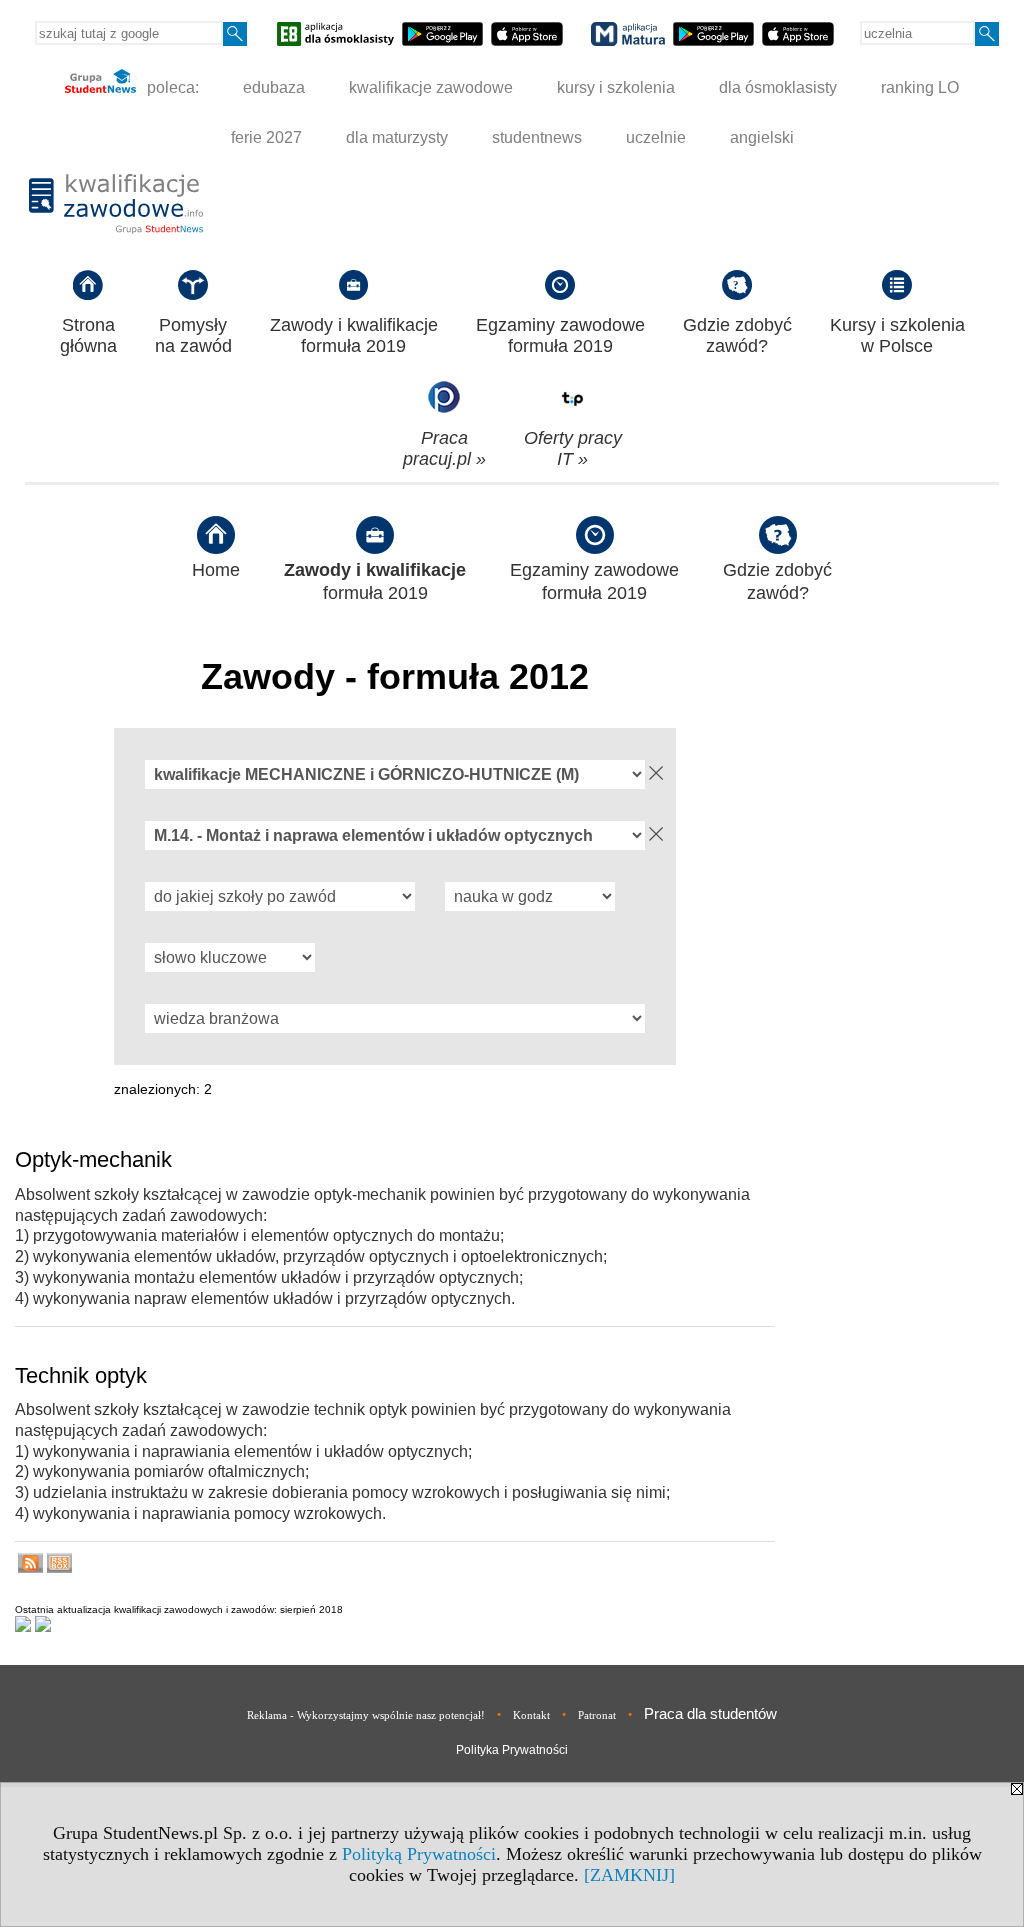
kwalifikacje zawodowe (431, 87)
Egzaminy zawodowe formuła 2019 (560, 335)
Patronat (597, 1715)
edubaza (274, 87)
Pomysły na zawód (193, 335)
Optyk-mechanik (93, 1159)
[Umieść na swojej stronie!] (59, 1567)
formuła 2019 (375, 581)
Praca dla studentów (710, 1713)
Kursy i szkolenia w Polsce (897, 335)
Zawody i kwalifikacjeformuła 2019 (354, 335)
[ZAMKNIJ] (629, 1875)
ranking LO (920, 87)
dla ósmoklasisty (778, 87)
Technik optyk (81, 1375)
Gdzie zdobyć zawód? (737, 335)
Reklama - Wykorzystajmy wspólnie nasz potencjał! (366, 1715)
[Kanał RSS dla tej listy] (30, 1567)
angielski (762, 137)
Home (216, 570)
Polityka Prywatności (512, 1750)
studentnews (537, 137)
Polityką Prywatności (419, 1854)
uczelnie (656, 137)
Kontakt (531, 1715)
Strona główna (88, 335)
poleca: (171, 87)
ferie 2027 (266, 137)
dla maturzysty (397, 137)
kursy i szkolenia (616, 87)
